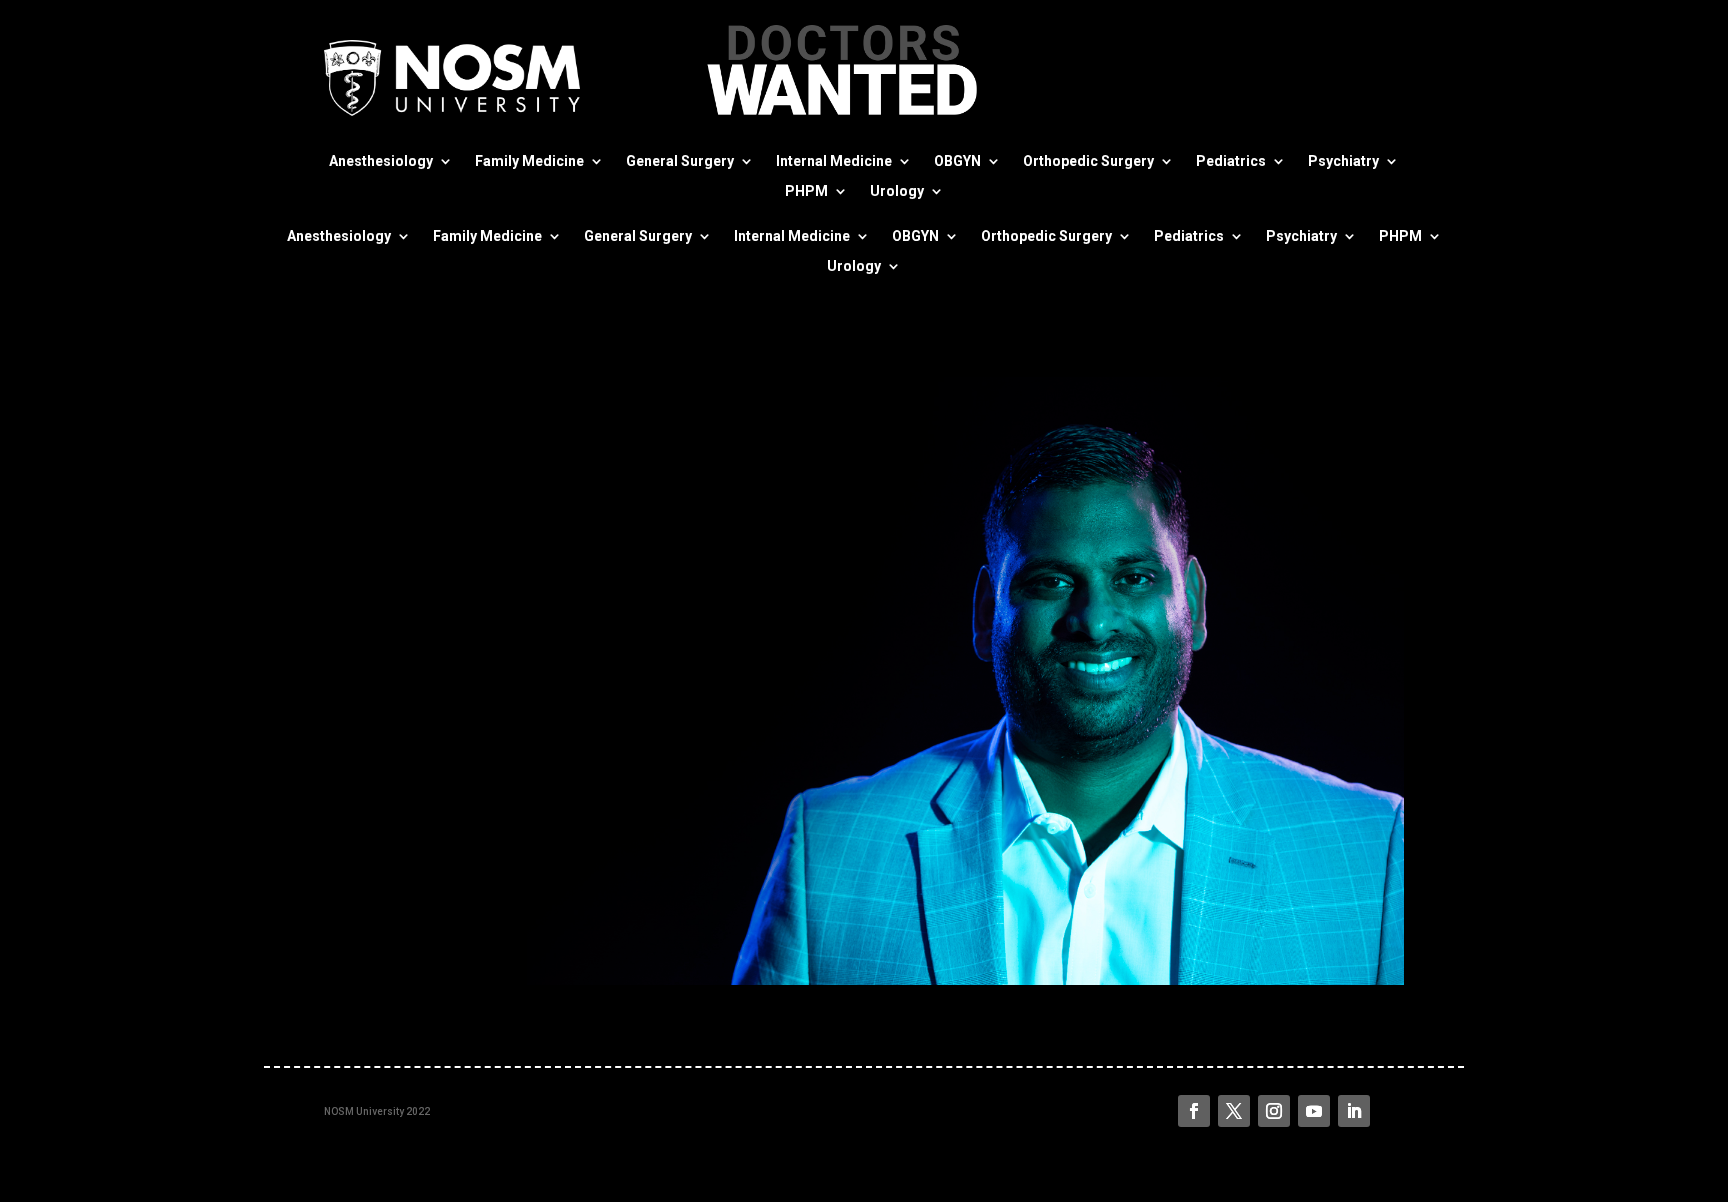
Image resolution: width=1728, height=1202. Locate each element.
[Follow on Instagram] (1274, 1111)
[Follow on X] (1234, 1111)
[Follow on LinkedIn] (1354, 1111)
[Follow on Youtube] (1314, 1111)
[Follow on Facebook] (1194, 1111)
